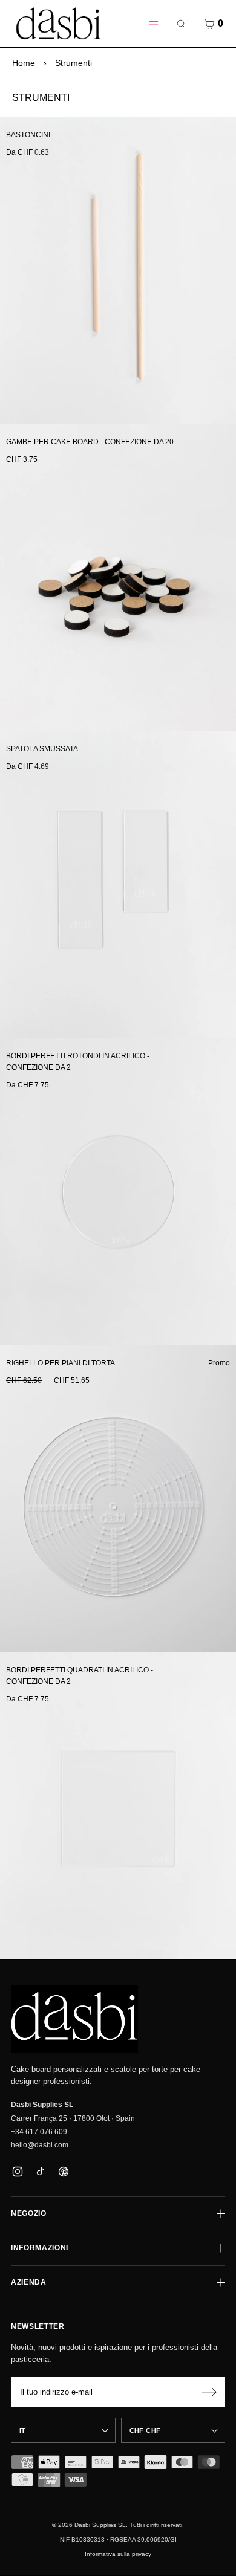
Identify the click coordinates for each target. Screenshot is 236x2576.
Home (24, 63)
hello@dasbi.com (40, 2145)
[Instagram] (17, 2172)
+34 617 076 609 (39, 2132)
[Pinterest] (63, 2172)
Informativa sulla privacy (118, 2554)
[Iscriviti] (209, 2392)
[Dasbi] (74, 2019)
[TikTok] (40, 2172)
